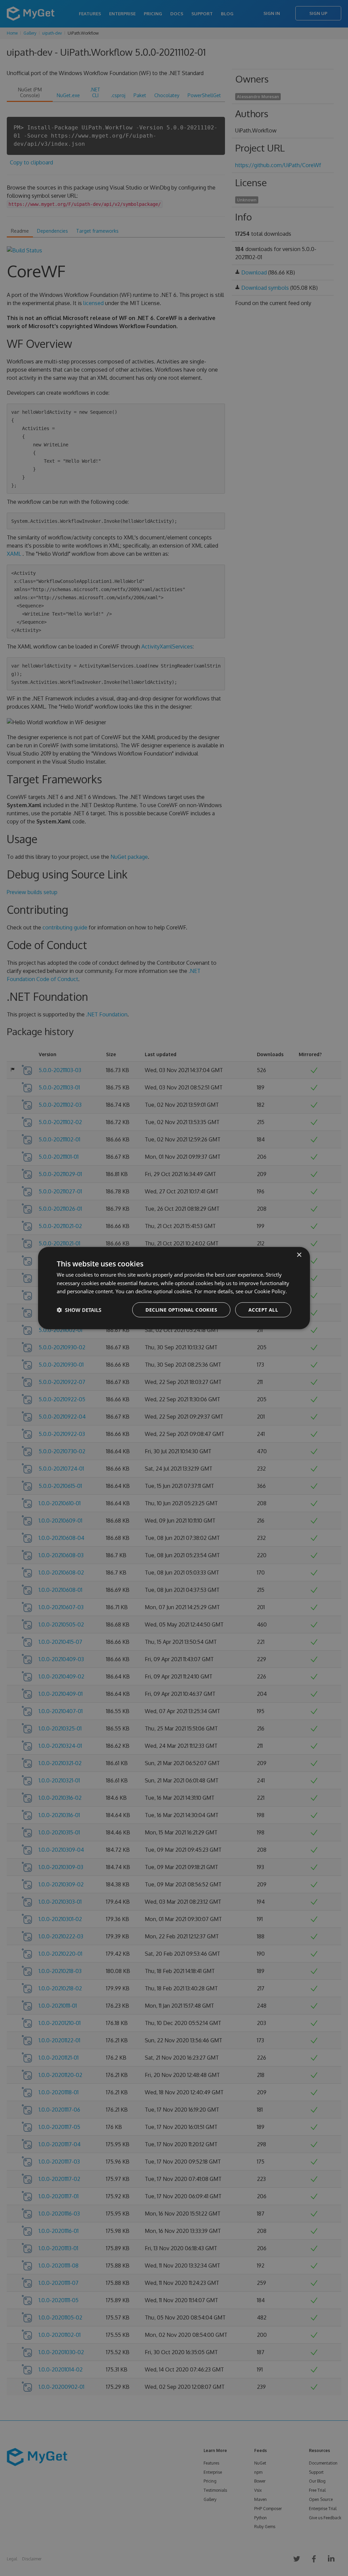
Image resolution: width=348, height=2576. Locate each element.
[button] (79, 1310)
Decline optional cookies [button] (181, 1310)
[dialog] (174, 1288)
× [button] (299, 1255)
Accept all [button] (263, 1310)
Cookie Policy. (271, 1291)
